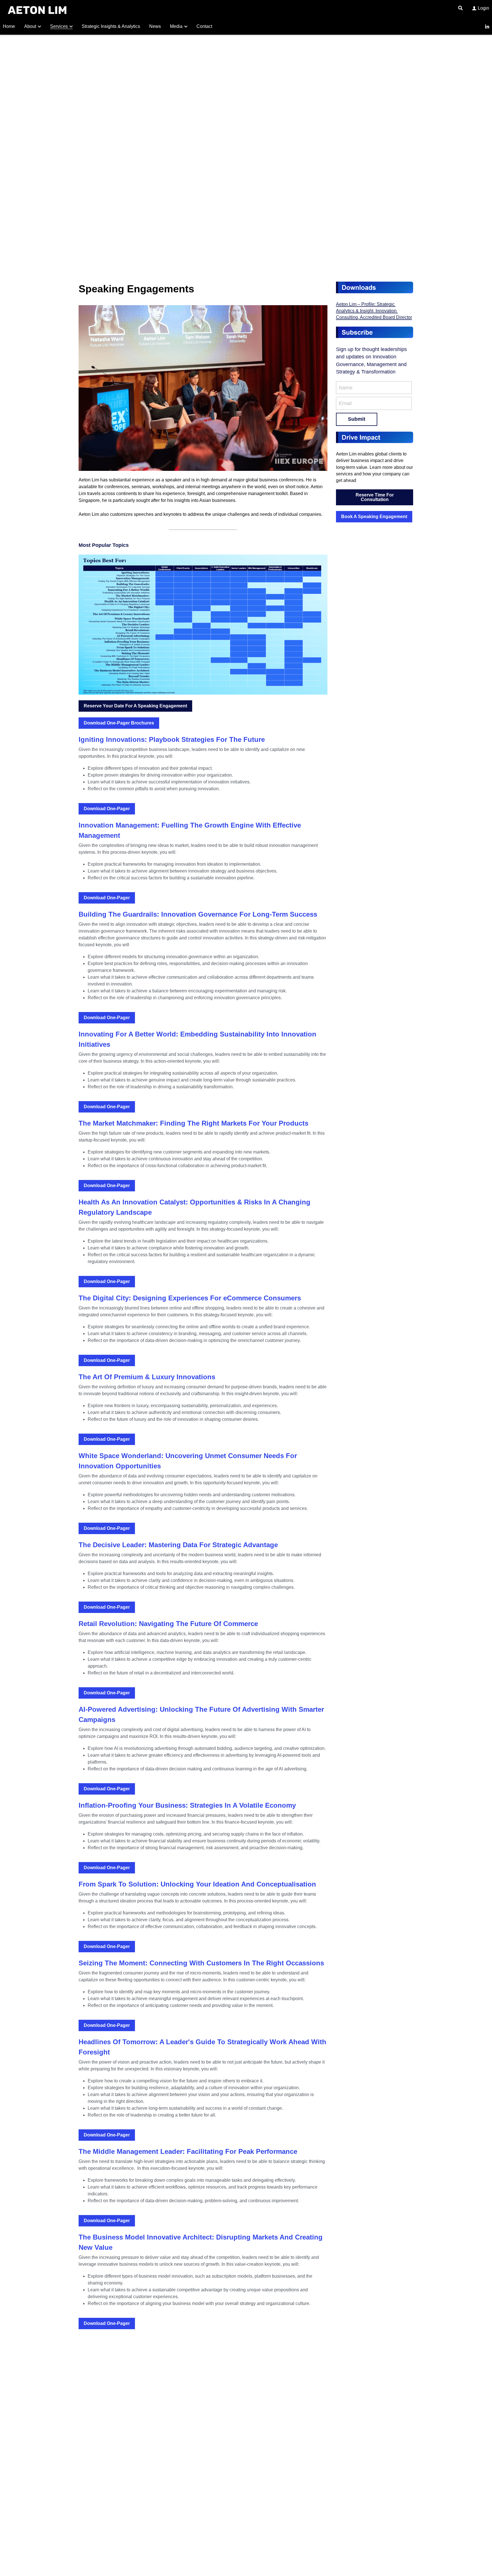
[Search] (460, 8)
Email (345, 403)
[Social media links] (487, 27)
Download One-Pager (107, 809)
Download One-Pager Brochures (119, 723)
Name (346, 387)
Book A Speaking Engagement (374, 517)
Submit (357, 419)
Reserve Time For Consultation (375, 497)
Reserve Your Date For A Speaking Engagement (135, 706)
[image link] (37, 10)
